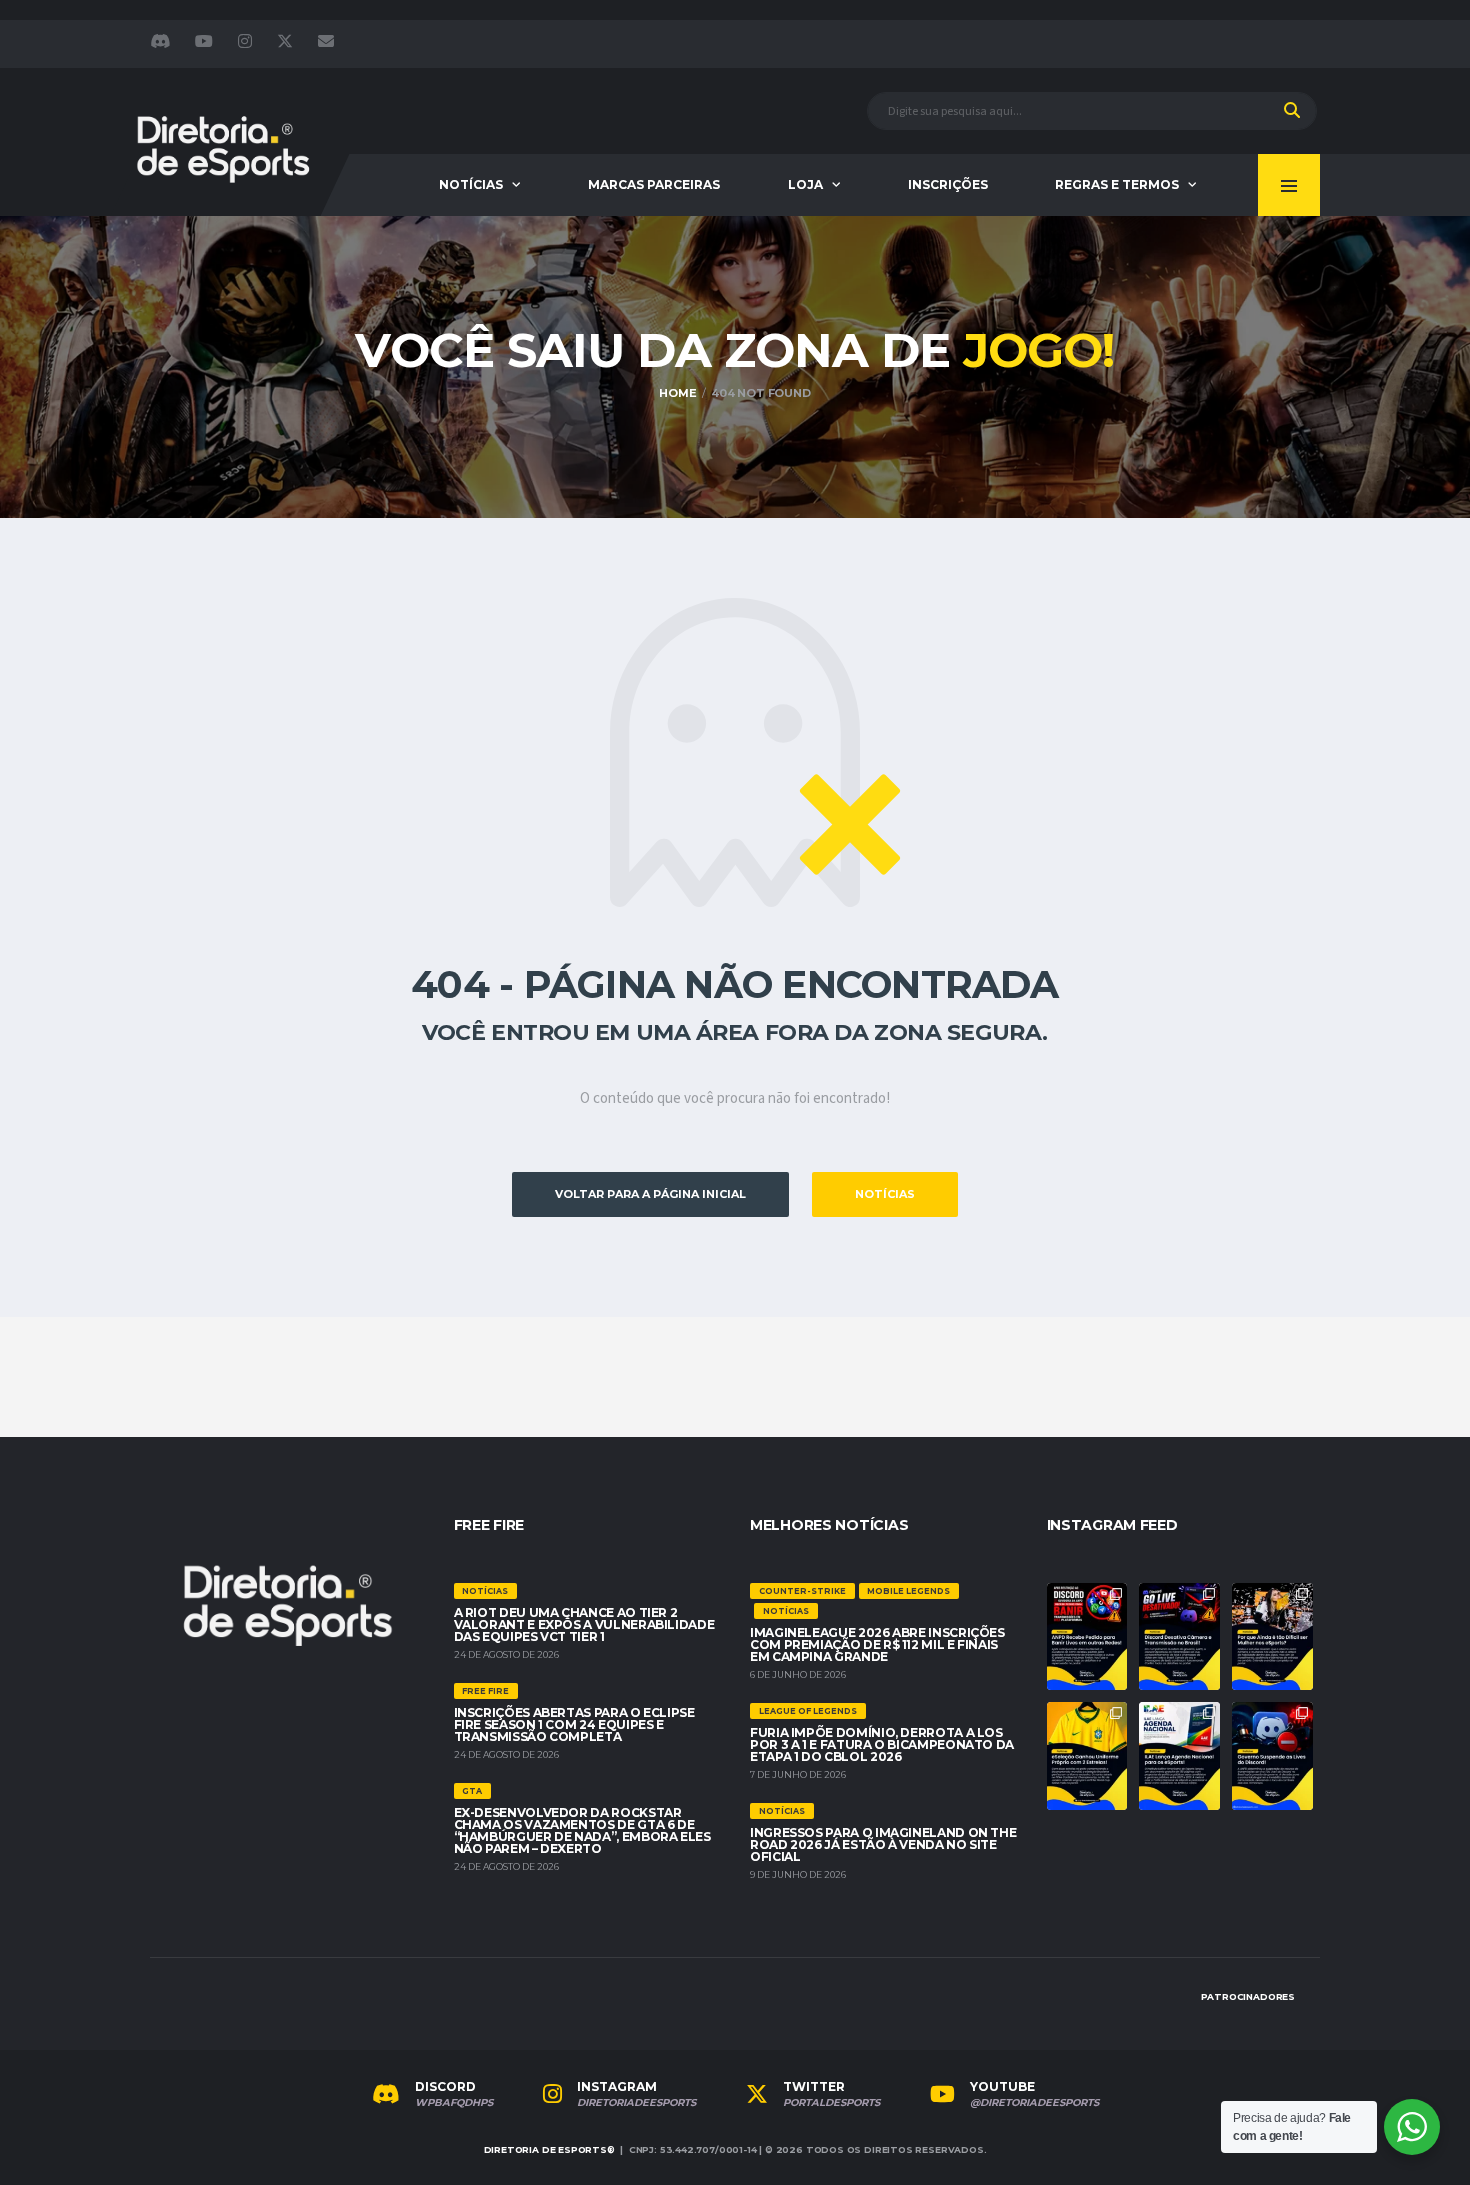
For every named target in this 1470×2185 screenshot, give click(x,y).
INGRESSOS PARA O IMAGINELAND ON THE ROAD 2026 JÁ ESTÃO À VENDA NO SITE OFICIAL (883, 1844)
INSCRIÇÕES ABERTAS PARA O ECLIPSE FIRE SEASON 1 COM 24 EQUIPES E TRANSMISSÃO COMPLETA (574, 1724)
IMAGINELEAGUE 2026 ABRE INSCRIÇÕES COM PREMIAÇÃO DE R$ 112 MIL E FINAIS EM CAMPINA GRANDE (877, 1644)
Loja (805, 184)
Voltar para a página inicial (650, 1194)
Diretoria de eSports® (549, 2149)
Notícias (471, 184)
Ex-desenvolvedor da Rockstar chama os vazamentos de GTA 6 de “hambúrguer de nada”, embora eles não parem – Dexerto (582, 1830)
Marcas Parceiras (654, 184)
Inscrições (948, 184)
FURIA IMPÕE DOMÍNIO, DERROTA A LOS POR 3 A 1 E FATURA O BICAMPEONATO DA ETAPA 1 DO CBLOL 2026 (882, 1744)
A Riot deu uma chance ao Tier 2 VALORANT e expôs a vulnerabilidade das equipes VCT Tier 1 (584, 1624)
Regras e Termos (1117, 184)
